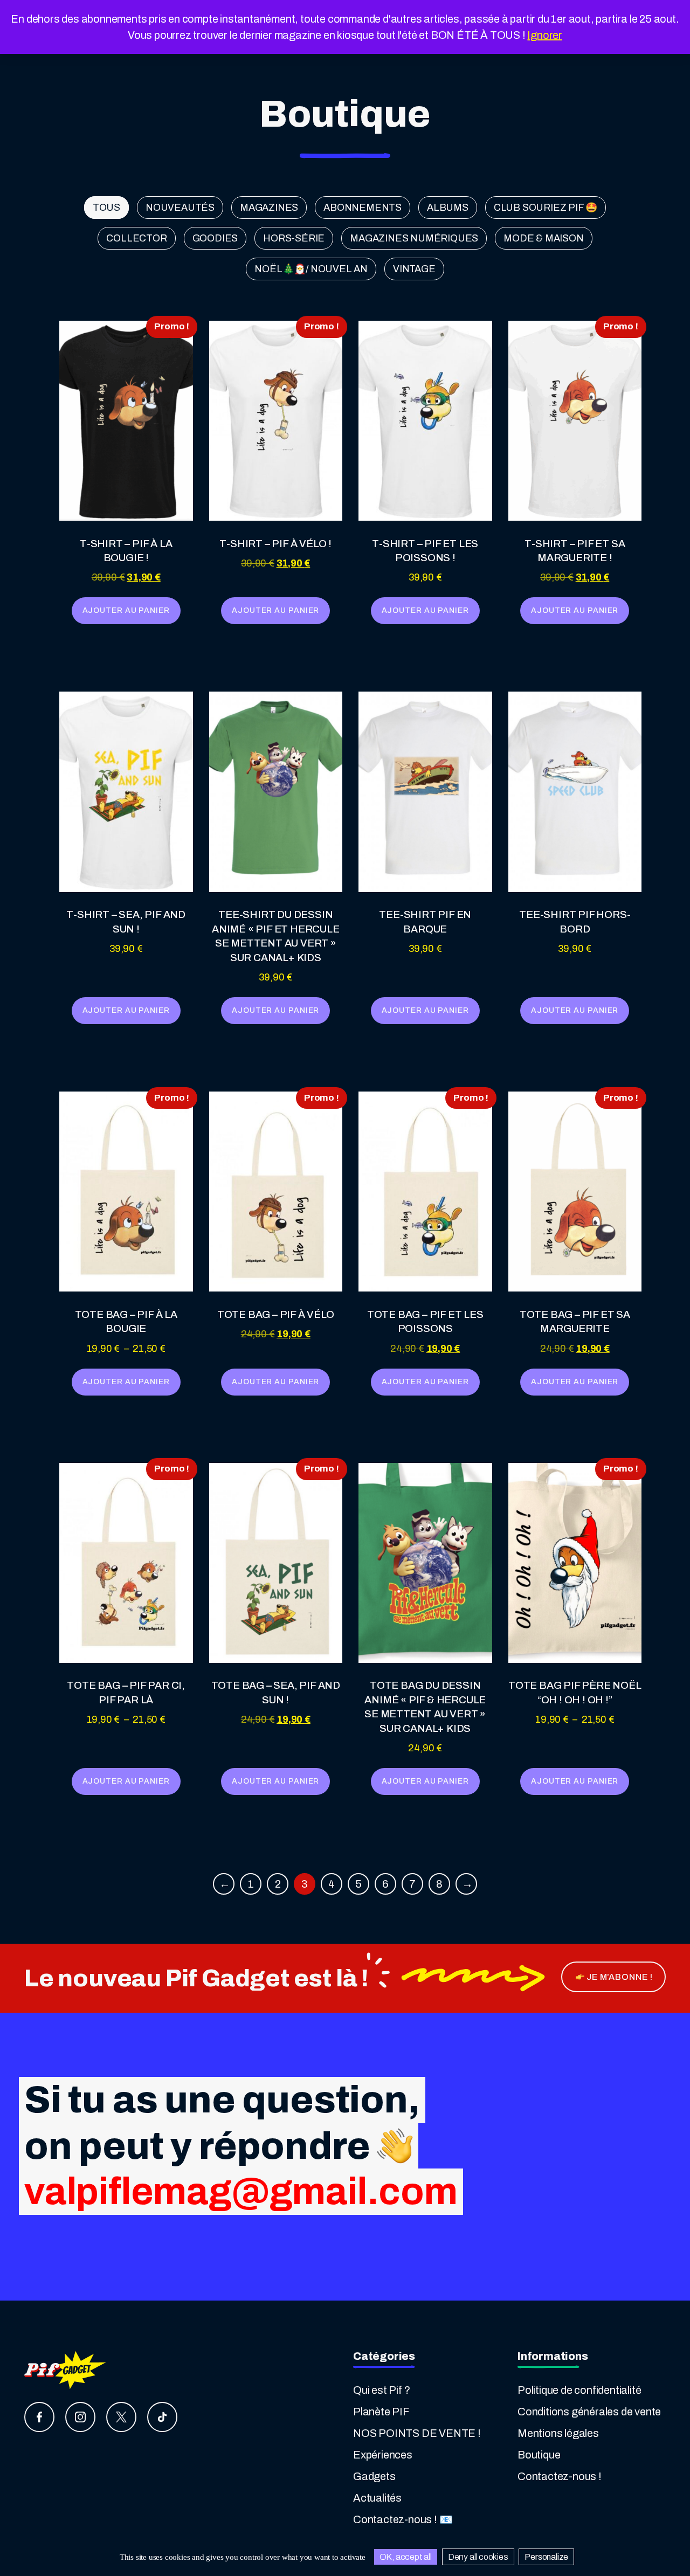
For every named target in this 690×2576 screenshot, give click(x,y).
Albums (448, 208)
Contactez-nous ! (560, 2476)
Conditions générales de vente (589, 2412)
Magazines (269, 208)
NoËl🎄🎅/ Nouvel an (311, 269)
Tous (106, 208)
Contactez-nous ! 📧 (403, 2519)
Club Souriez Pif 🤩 (546, 208)
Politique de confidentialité (579, 2390)
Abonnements (363, 208)
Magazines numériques (414, 238)
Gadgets (374, 2476)
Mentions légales (558, 2433)
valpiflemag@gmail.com (241, 2192)
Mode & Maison (543, 238)
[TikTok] (162, 2417)
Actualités (377, 2498)
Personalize (546, 2557)
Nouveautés (180, 208)
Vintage (414, 269)
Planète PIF (381, 2412)
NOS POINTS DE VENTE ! (417, 2433)
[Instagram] (80, 2417)
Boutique (539, 2455)
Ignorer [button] (545, 35)
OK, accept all (406, 2557)
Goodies (215, 238)
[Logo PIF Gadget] (66, 2369)
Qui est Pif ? (381, 2390)
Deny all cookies (478, 2557)
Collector (136, 238)
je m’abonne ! (619, 1977)
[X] (121, 2417)
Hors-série (294, 238)
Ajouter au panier (126, 610)
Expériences (383, 2455)
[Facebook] (39, 2417)
